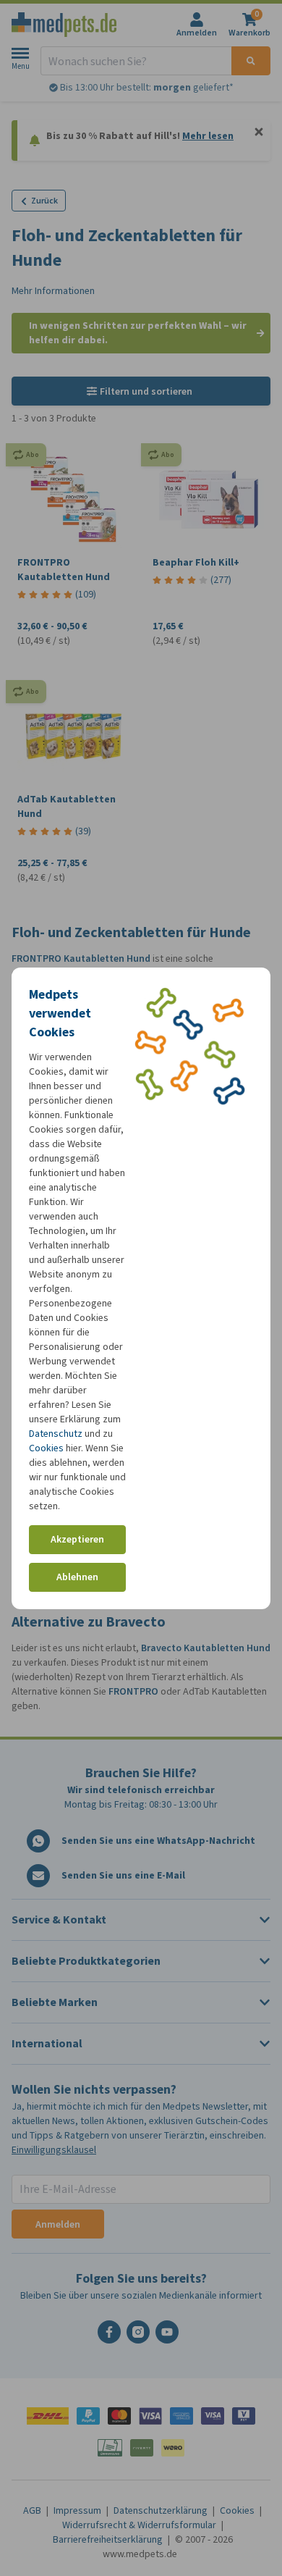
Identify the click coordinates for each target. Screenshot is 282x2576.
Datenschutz (56, 1434)
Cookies (46, 1448)
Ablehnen (77, 1577)
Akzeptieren (77, 1539)
